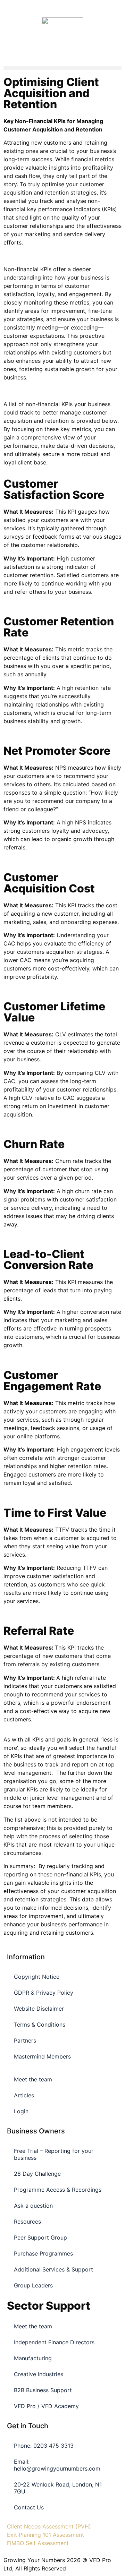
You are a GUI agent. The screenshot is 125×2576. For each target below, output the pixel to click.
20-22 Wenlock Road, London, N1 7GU (58, 2488)
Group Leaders (33, 2285)
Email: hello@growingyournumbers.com (57, 2465)
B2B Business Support (43, 2390)
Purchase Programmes (43, 2253)
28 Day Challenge (37, 2174)
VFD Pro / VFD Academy (46, 2406)
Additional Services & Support (53, 2269)
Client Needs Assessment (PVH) (49, 2526)
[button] (62, 68)
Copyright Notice (37, 1977)
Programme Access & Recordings (58, 2190)
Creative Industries (39, 2374)
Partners (25, 2040)
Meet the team (33, 2079)
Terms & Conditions (40, 2025)
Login (21, 2111)
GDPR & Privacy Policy (44, 1993)
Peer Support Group (40, 2237)
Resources (27, 2222)
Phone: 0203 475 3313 (44, 2446)
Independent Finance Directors (54, 2342)
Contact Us (29, 2507)
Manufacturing (33, 2358)
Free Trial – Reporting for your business (54, 2154)
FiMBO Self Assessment (38, 2543)
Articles (24, 2095)
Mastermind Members (42, 2056)
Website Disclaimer (39, 2009)
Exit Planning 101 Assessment (45, 2535)
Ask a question (33, 2206)
